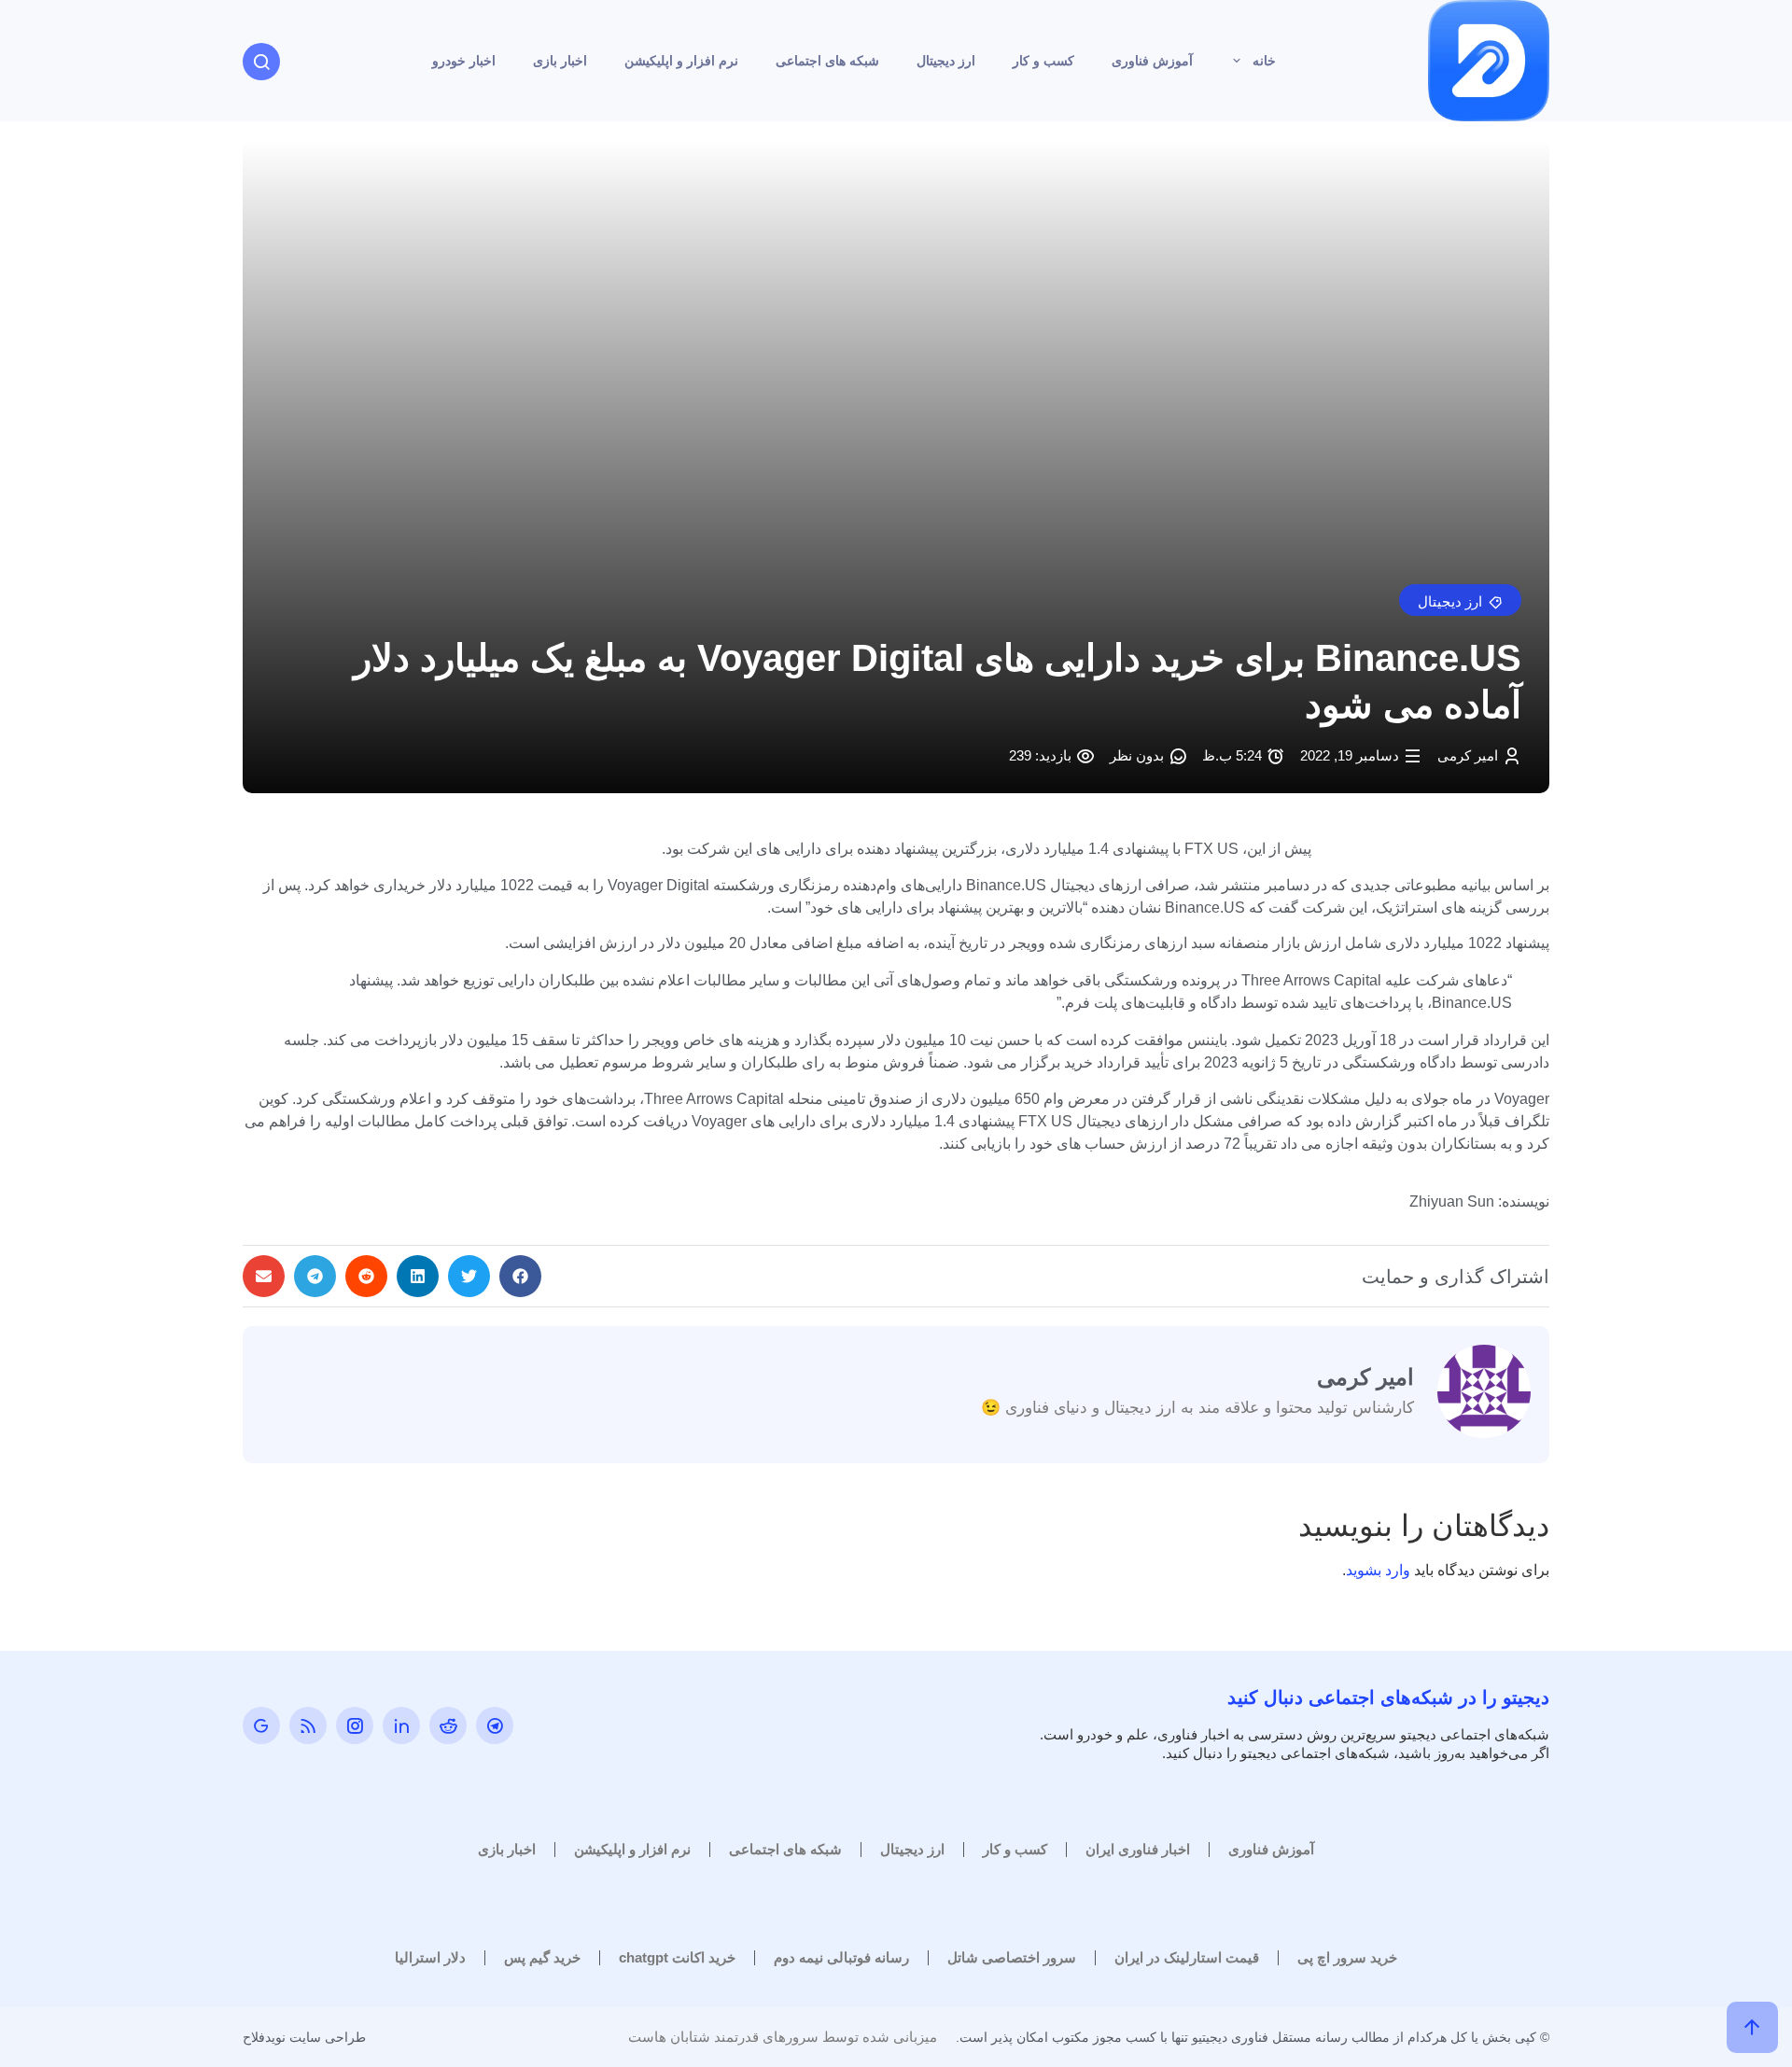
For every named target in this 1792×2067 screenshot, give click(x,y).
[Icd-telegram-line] (495, 1725)
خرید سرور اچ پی (1347, 1957)
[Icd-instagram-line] (355, 1725)
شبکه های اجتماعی (827, 61)
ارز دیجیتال (946, 61)
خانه (1264, 61)
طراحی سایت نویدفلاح (304, 2037)
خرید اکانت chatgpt (677, 1957)
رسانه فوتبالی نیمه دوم (841, 1957)
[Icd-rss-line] (308, 1725)
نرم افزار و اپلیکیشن (681, 61)
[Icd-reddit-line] (448, 1725)
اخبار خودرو (464, 61)
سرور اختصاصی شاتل (1012, 1957)
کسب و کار (1043, 61)
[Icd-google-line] (261, 1725)
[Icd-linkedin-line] (401, 1725)
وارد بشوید (1378, 1570)
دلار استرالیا (430, 1957)
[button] (1460, 600)
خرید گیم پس (542, 1957)
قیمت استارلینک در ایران (1187, 1957)
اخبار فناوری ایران (1138, 1849)
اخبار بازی (560, 61)
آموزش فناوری (1152, 61)
